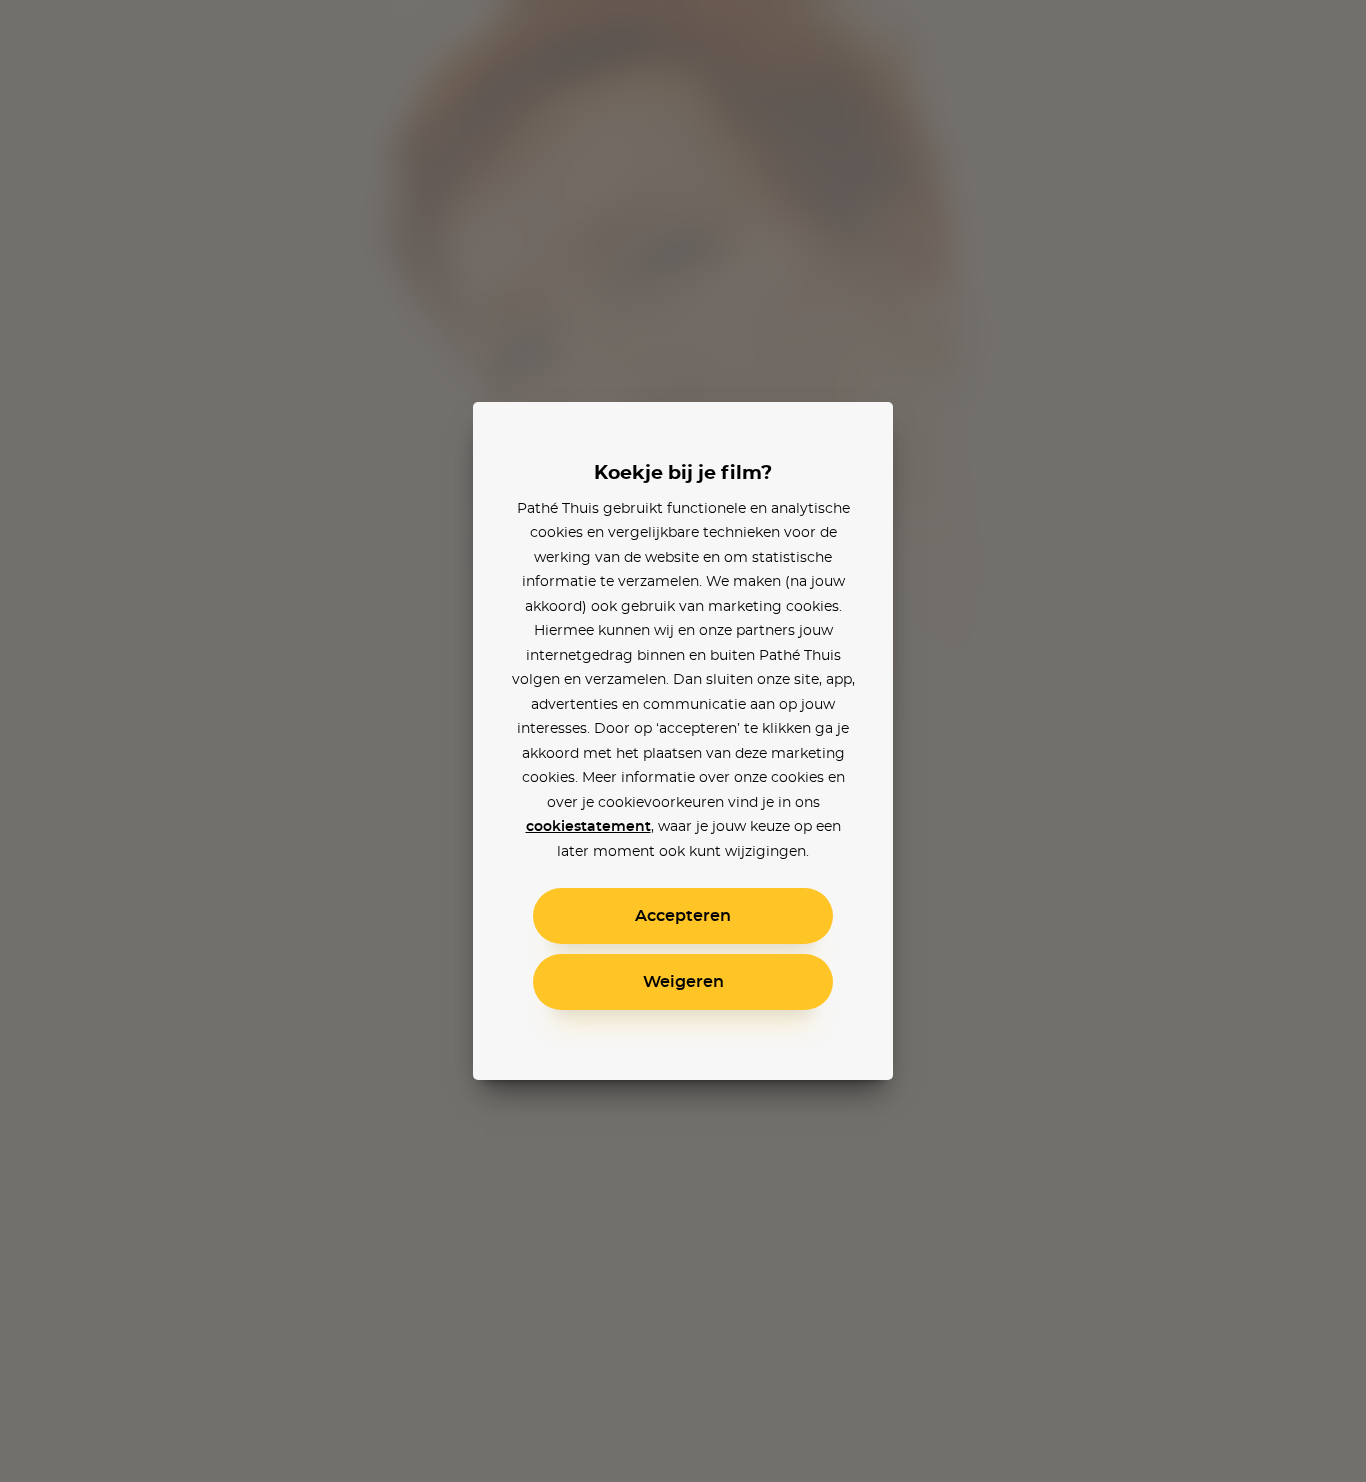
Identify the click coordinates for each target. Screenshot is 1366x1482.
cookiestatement (588, 827)
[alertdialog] (683, 741)
